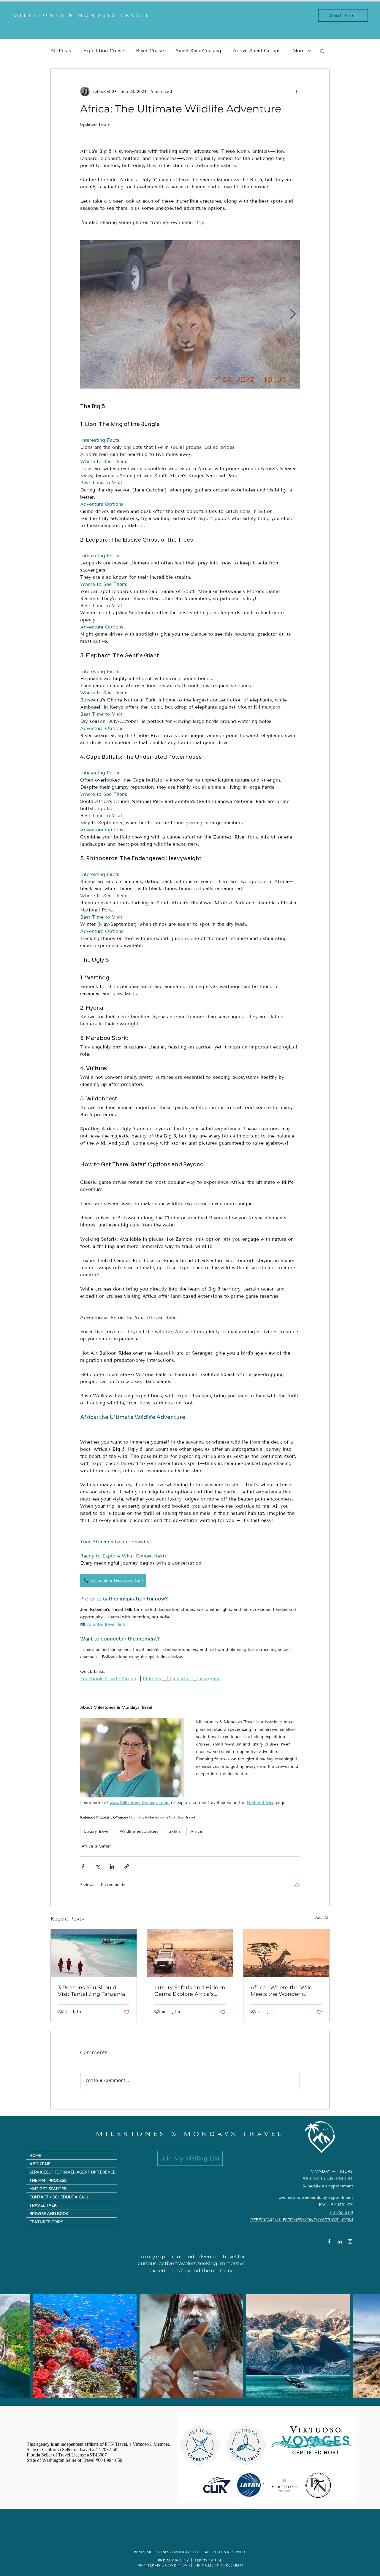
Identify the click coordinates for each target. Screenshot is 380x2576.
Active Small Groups (257, 51)
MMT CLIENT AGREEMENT (219, 2565)
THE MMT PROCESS (48, 2180)
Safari (174, 1831)
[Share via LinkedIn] (112, 1866)
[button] (322, 51)
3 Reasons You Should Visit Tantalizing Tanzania (92, 1991)
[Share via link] (127, 1866)
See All (322, 1918)
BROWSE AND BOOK (49, 2213)
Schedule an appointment (328, 2186)
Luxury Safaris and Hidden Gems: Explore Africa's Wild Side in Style (190, 1991)
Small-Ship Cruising (198, 51)
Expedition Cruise (104, 51)
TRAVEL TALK (43, 2205)
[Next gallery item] (293, 315)
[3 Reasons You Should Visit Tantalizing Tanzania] (94, 1953)
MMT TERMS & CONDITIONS (163, 2565)
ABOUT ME (40, 2164)
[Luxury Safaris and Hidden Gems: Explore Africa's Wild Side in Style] (190, 1953)
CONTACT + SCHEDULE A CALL (59, 2197)
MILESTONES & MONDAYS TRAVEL (190, 2134)
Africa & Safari (96, 1846)
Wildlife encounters (139, 1831)
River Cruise (150, 51)
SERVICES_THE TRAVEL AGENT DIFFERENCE (72, 2172)
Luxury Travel (97, 1831)
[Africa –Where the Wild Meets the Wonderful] (286, 1953)
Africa (196, 1831)
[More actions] (296, 91)
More (299, 51)
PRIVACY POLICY (173, 2560)
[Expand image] (190, 314)
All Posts (61, 51)
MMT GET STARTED (48, 2188)
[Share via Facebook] (83, 1866)
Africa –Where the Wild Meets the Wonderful (282, 1991)
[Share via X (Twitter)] (98, 1866)
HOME (35, 2155)
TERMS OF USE (208, 2560)
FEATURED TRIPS (46, 2222)
